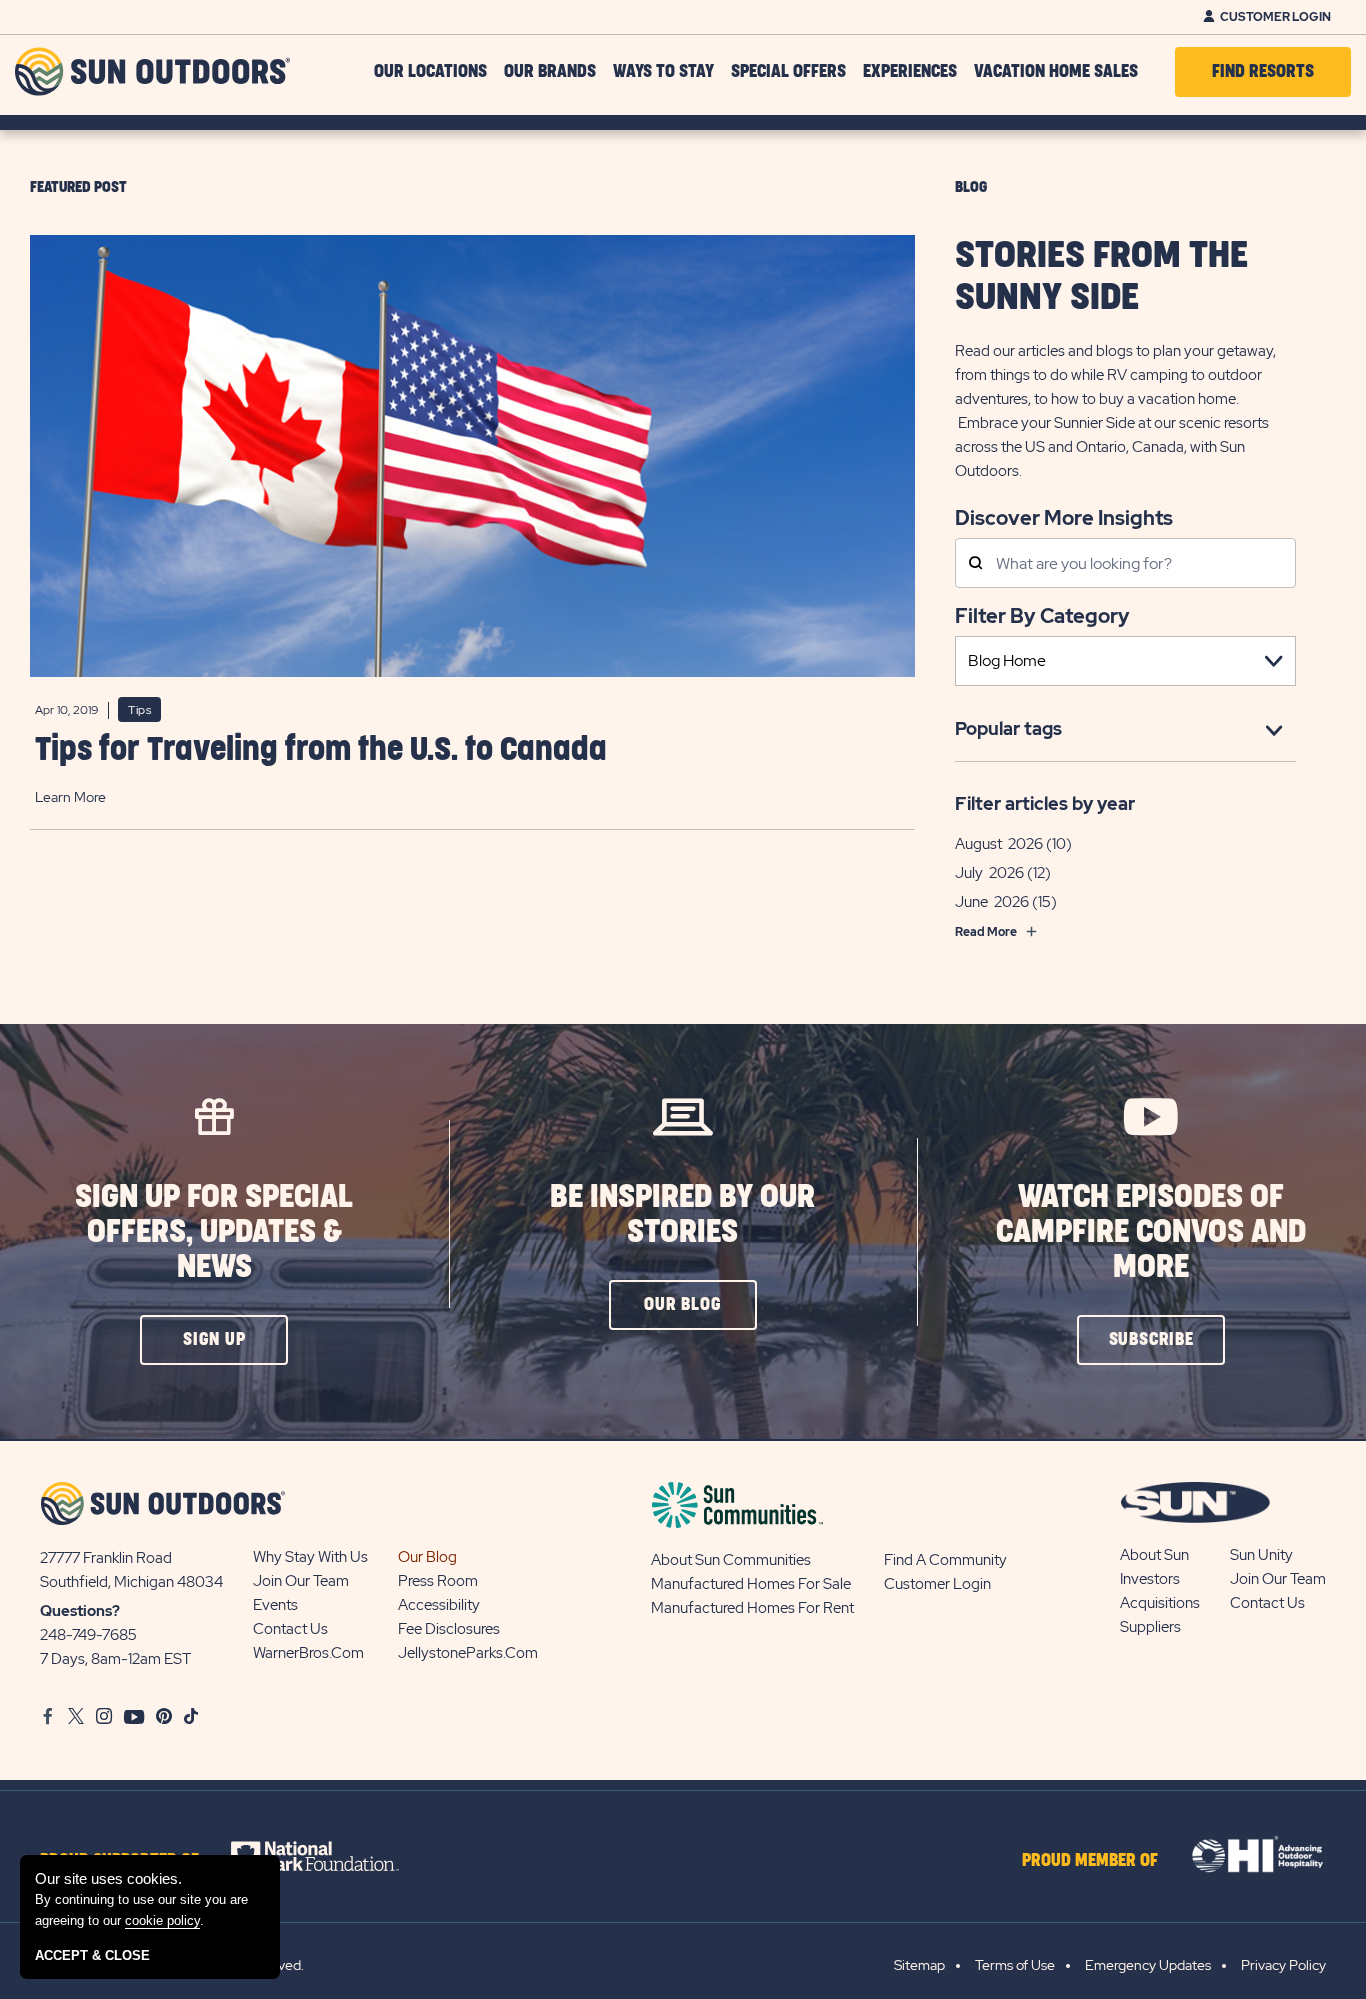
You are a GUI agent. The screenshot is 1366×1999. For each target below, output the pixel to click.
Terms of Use (1015, 1965)
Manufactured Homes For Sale (751, 1584)
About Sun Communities (731, 1560)
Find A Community (945, 1560)
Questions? (80, 1611)
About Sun (1154, 1555)
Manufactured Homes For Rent (752, 1608)
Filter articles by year (1045, 803)
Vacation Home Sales (1056, 72)
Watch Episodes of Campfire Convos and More (1151, 1232)
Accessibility (439, 1605)
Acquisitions (1160, 1603)
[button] (214, 1340)
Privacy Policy (1283, 1965)
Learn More (70, 797)
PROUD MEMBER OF (1090, 1861)
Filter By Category (1042, 616)
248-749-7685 (88, 1635)
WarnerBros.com (308, 1653)
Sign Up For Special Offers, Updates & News (214, 1232)
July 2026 (989, 873)
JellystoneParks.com (468, 1653)
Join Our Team (301, 1581)
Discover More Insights (1064, 516)
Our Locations (430, 72)
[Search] (975, 564)
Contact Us (290, 1629)
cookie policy (162, 1920)
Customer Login (1275, 17)
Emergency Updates (1148, 1965)
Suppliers (1150, 1627)
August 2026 (999, 844)
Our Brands (550, 72)
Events (275, 1605)
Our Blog (427, 1557)
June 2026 (992, 902)
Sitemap (919, 1965)
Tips (139, 710)
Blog (971, 187)
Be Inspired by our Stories (682, 1215)
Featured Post (78, 187)
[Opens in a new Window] (332, 1856)
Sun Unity (1261, 1555)
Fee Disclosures (449, 1629)
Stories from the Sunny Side (1101, 277)
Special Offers (788, 72)
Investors (1150, 1579)
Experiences (910, 72)
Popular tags (1008, 728)
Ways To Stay (663, 72)
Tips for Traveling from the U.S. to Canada (321, 750)
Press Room (438, 1581)
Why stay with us (310, 1557)
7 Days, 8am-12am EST (115, 1659)
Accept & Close (92, 1955)
